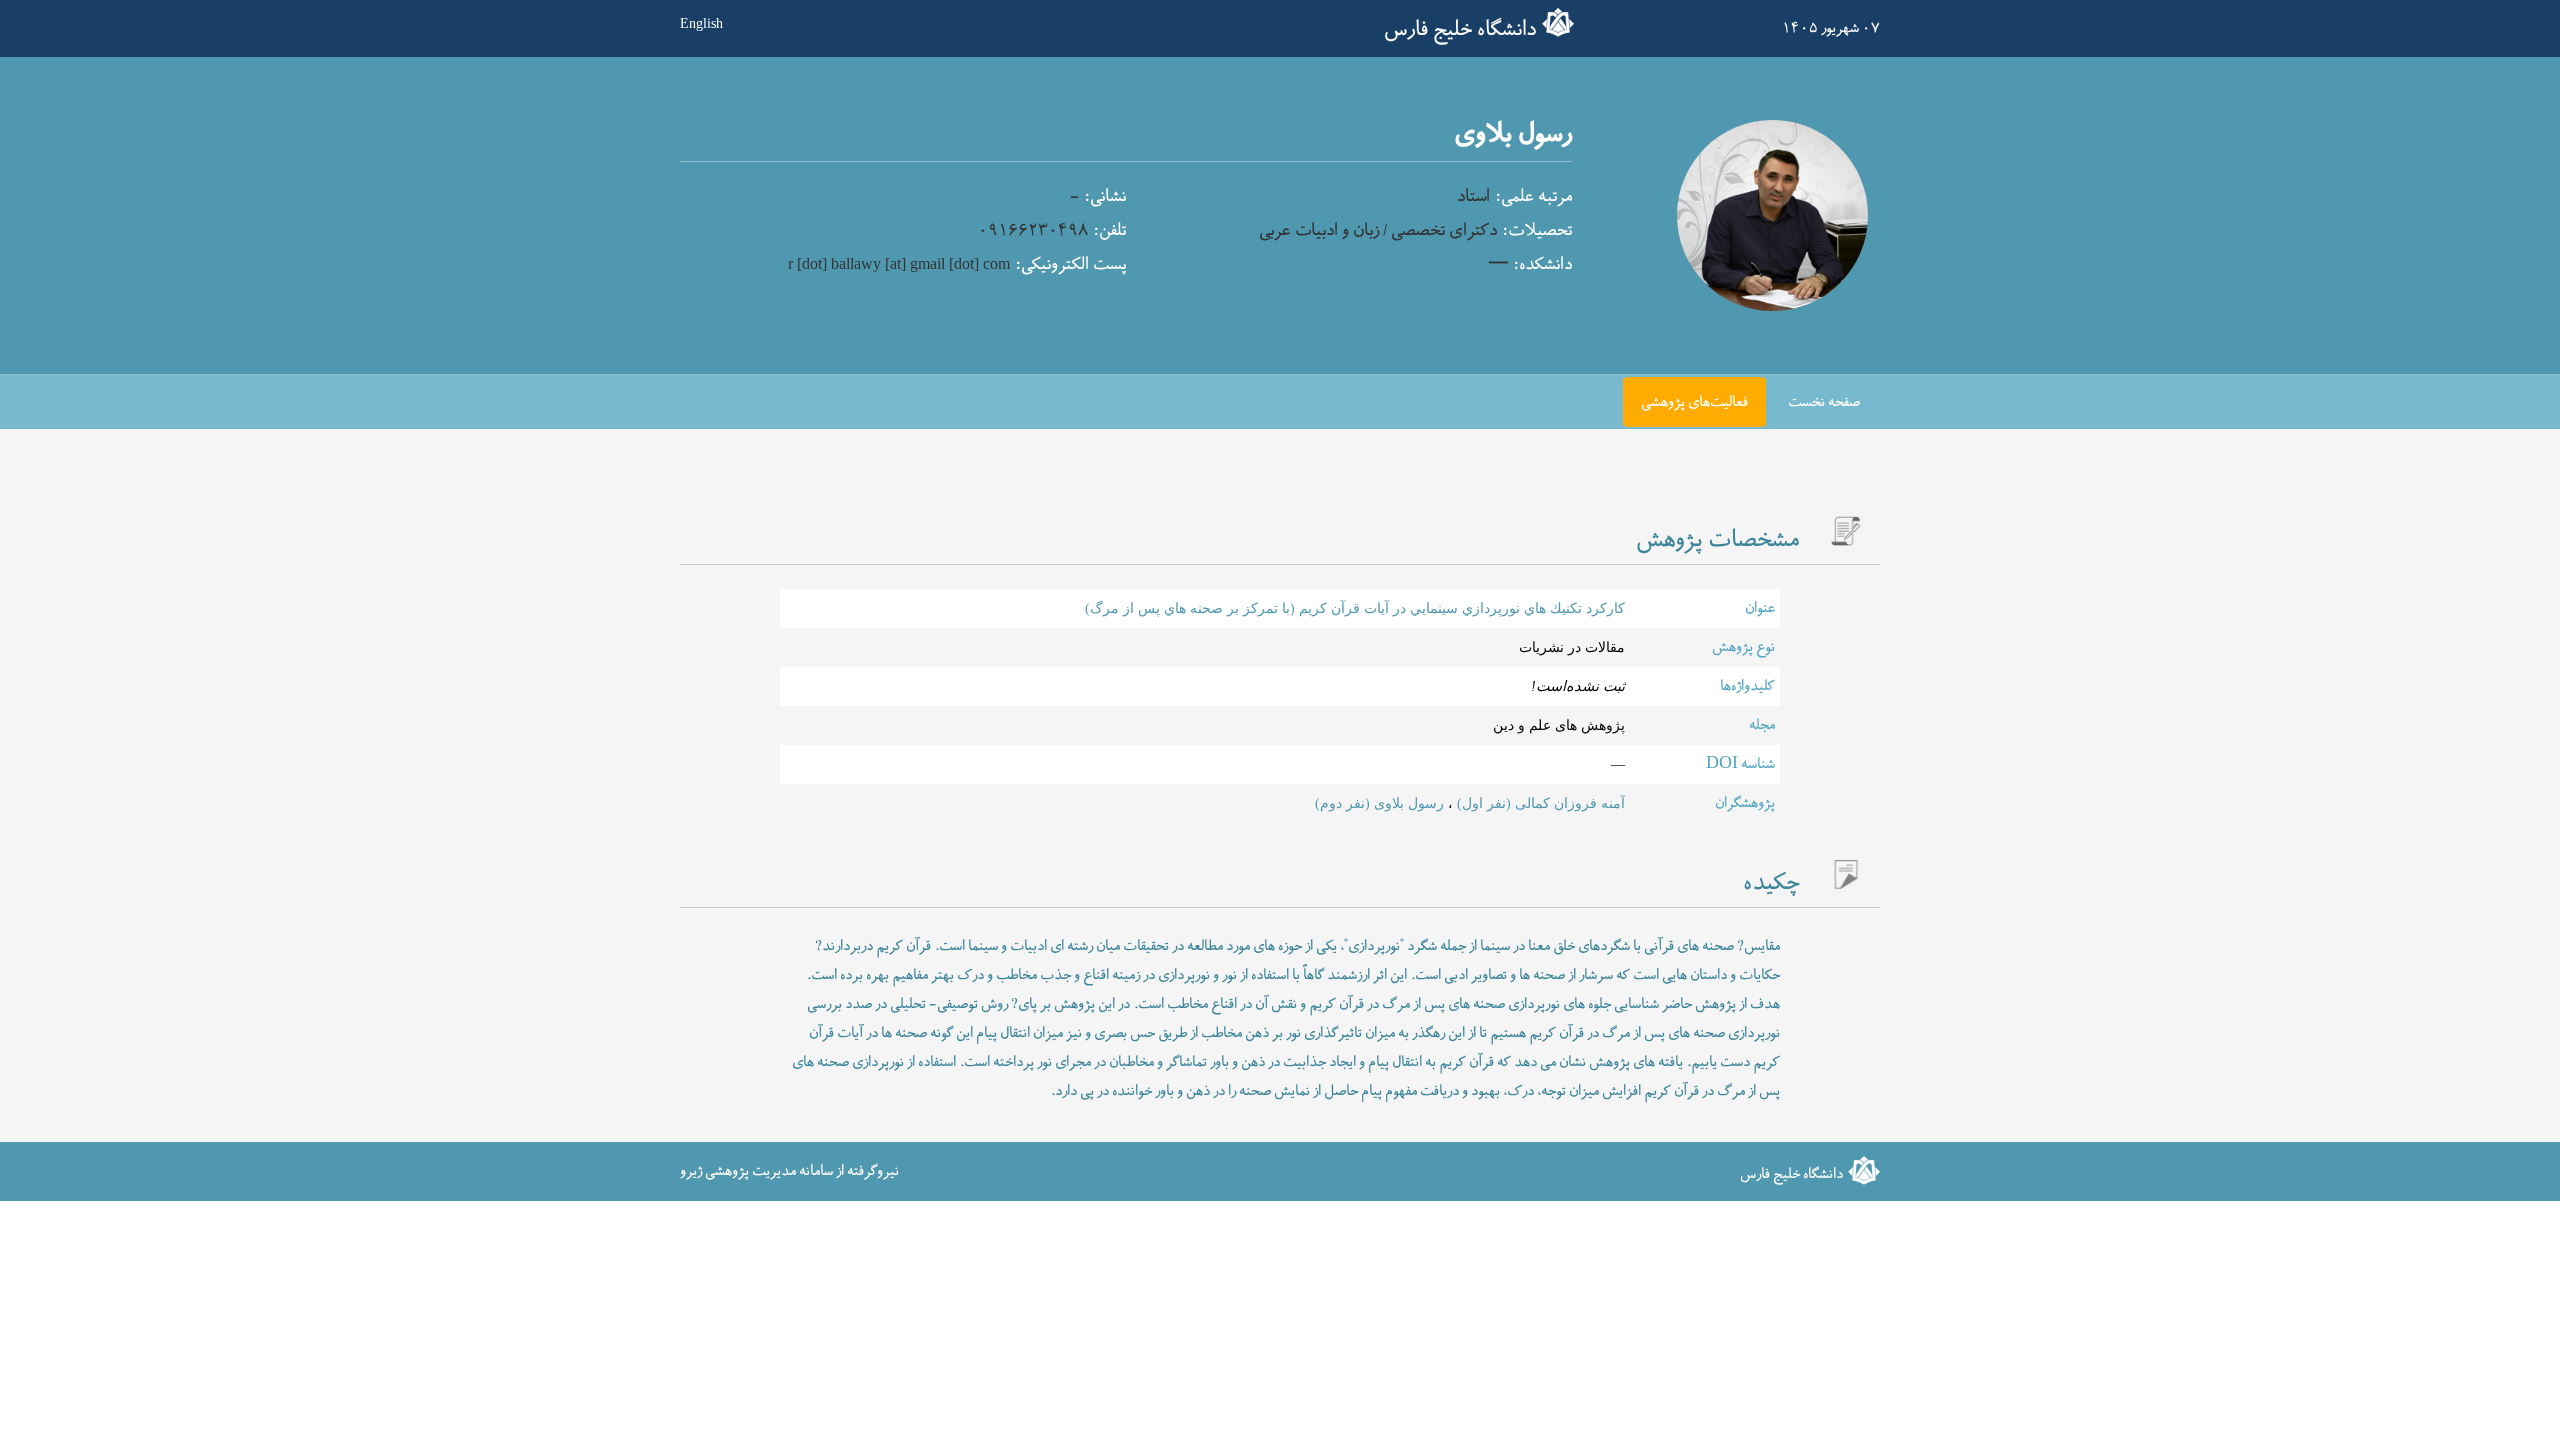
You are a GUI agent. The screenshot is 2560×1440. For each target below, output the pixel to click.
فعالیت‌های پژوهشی (1694, 402)
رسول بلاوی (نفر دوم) (1379, 803)
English (701, 23)
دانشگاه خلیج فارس (1460, 30)
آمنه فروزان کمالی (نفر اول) (1539, 803)
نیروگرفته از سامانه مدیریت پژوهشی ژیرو (789, 1170)
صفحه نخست (1824, 402)
